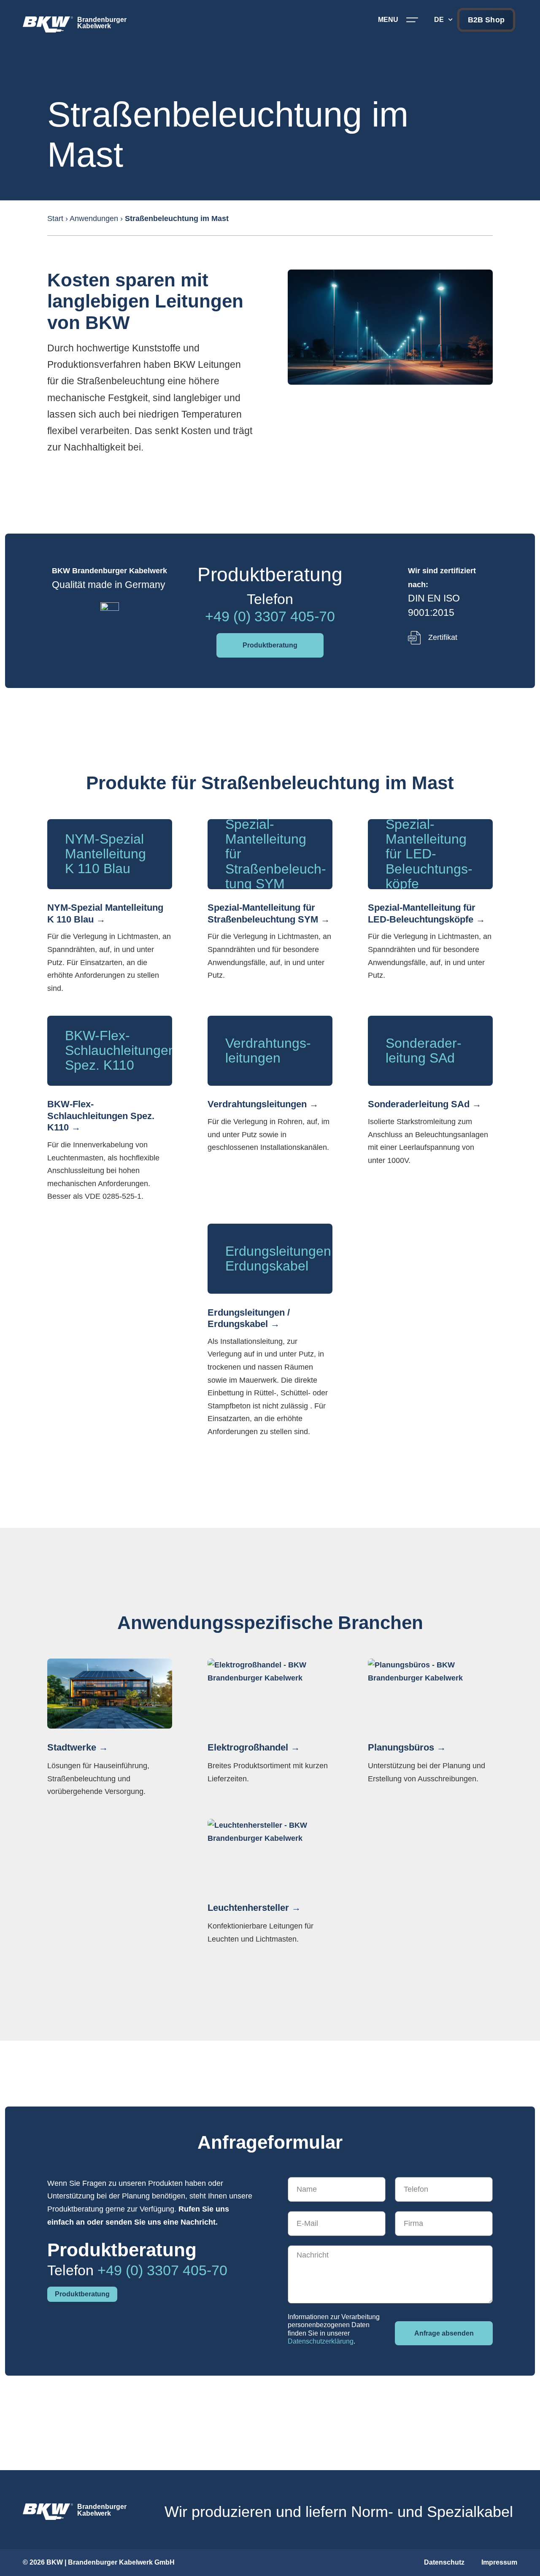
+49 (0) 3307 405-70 (270, 616)
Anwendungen (94, 218)
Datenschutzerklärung (321, 2341)
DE (439, 20)
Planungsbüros (401, 1747)
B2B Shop (486, 20)
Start (55, 218)
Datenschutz (444, 2562)
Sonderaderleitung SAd (419, 1104)
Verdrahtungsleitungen (257, 1104)
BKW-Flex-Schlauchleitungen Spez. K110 (101, 1116)
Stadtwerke (72, 1747)
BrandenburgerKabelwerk (102, 23)
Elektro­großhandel (248, 1747)
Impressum (499, 2562)
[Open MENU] (412, 20)
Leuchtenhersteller (248, 1908)
